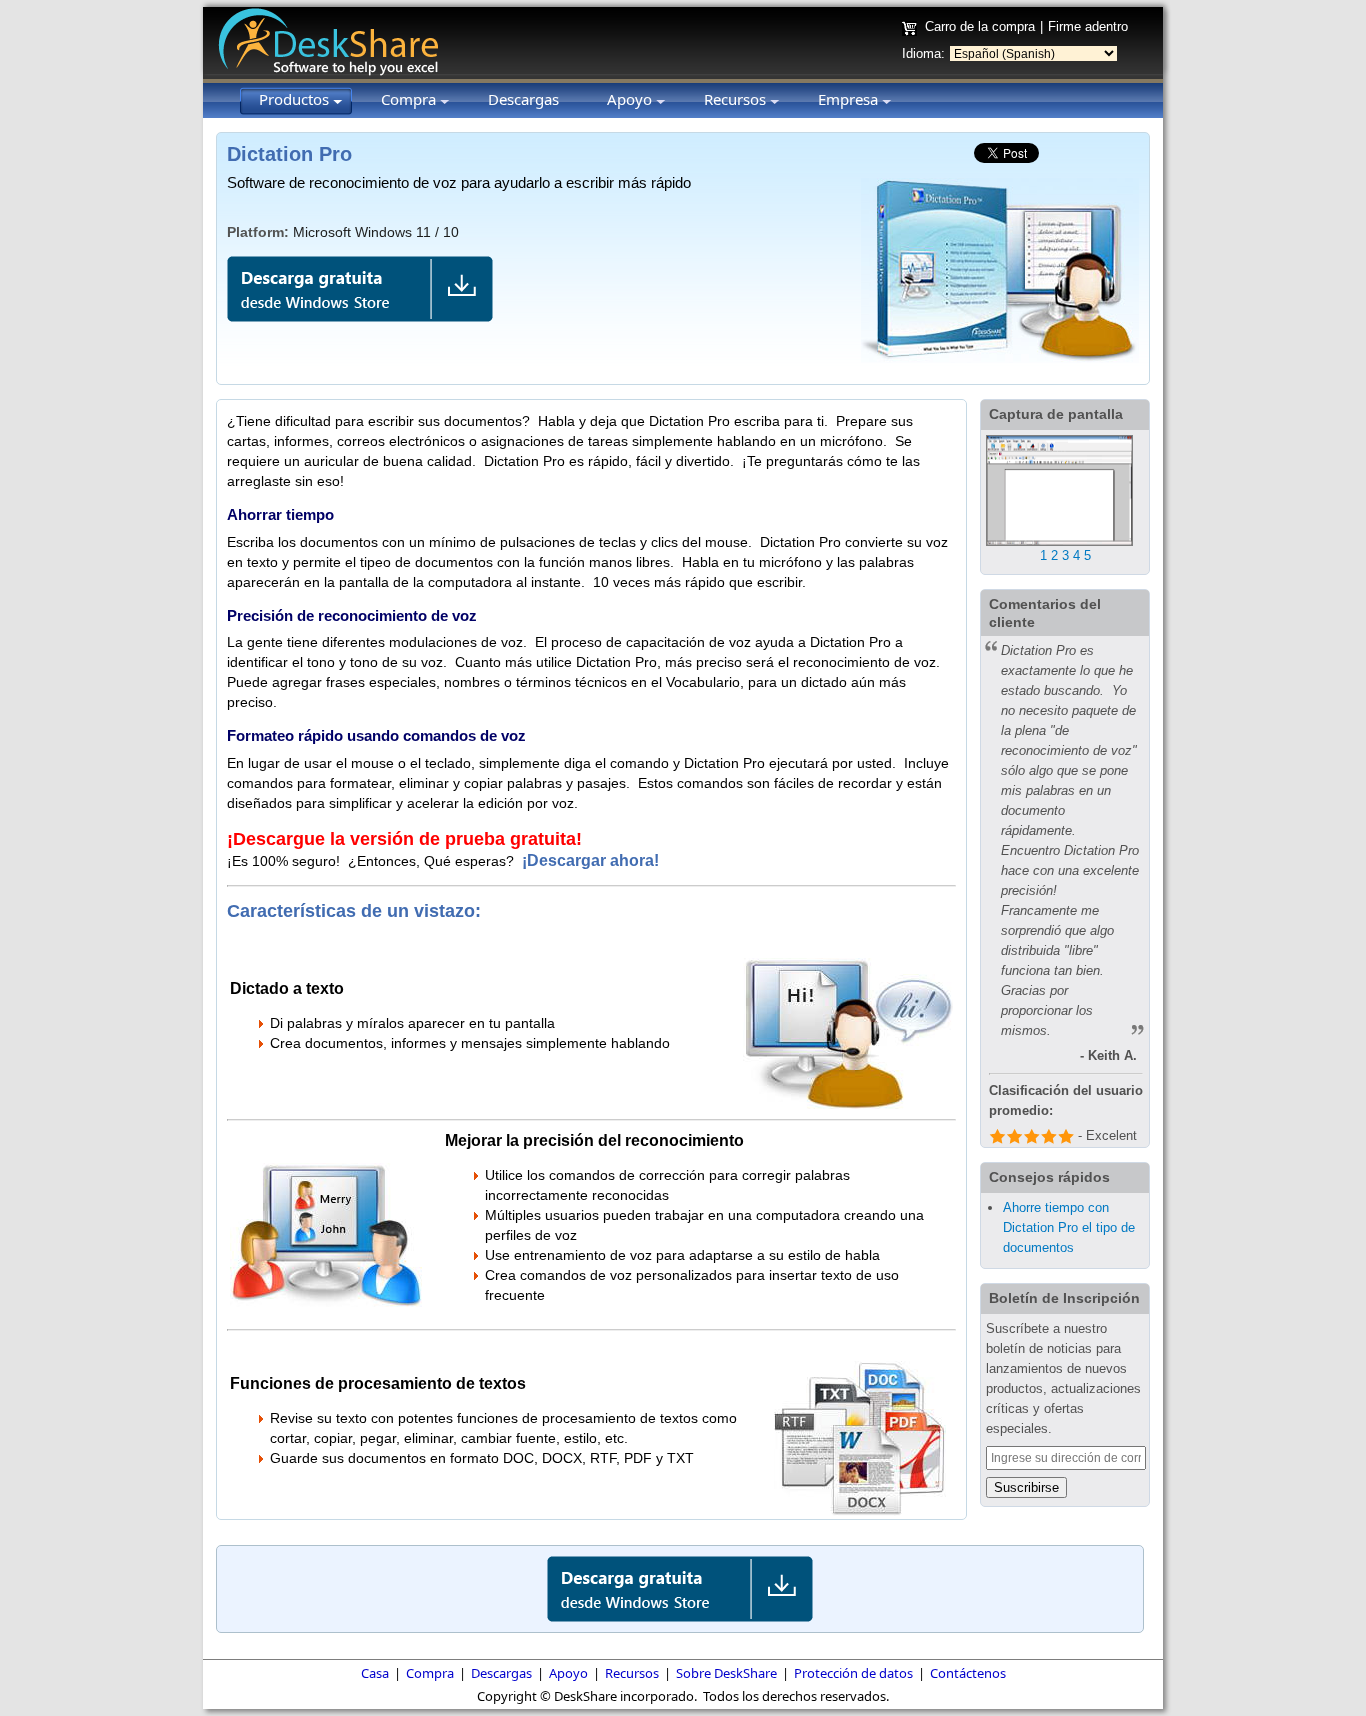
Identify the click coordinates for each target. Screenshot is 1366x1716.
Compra (430, 1673)
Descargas (501, 1673)
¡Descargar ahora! (592, 860)
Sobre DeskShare (726, 1673)
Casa (375, 1673)
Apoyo (568, 1673)
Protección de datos (853, 1673)
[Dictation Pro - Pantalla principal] (1059, 541)
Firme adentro (1088, 26)
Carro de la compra (980, 26)
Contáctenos (968, 1673)
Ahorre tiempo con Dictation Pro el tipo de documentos (1069, 1227)
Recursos (632, 1673)
